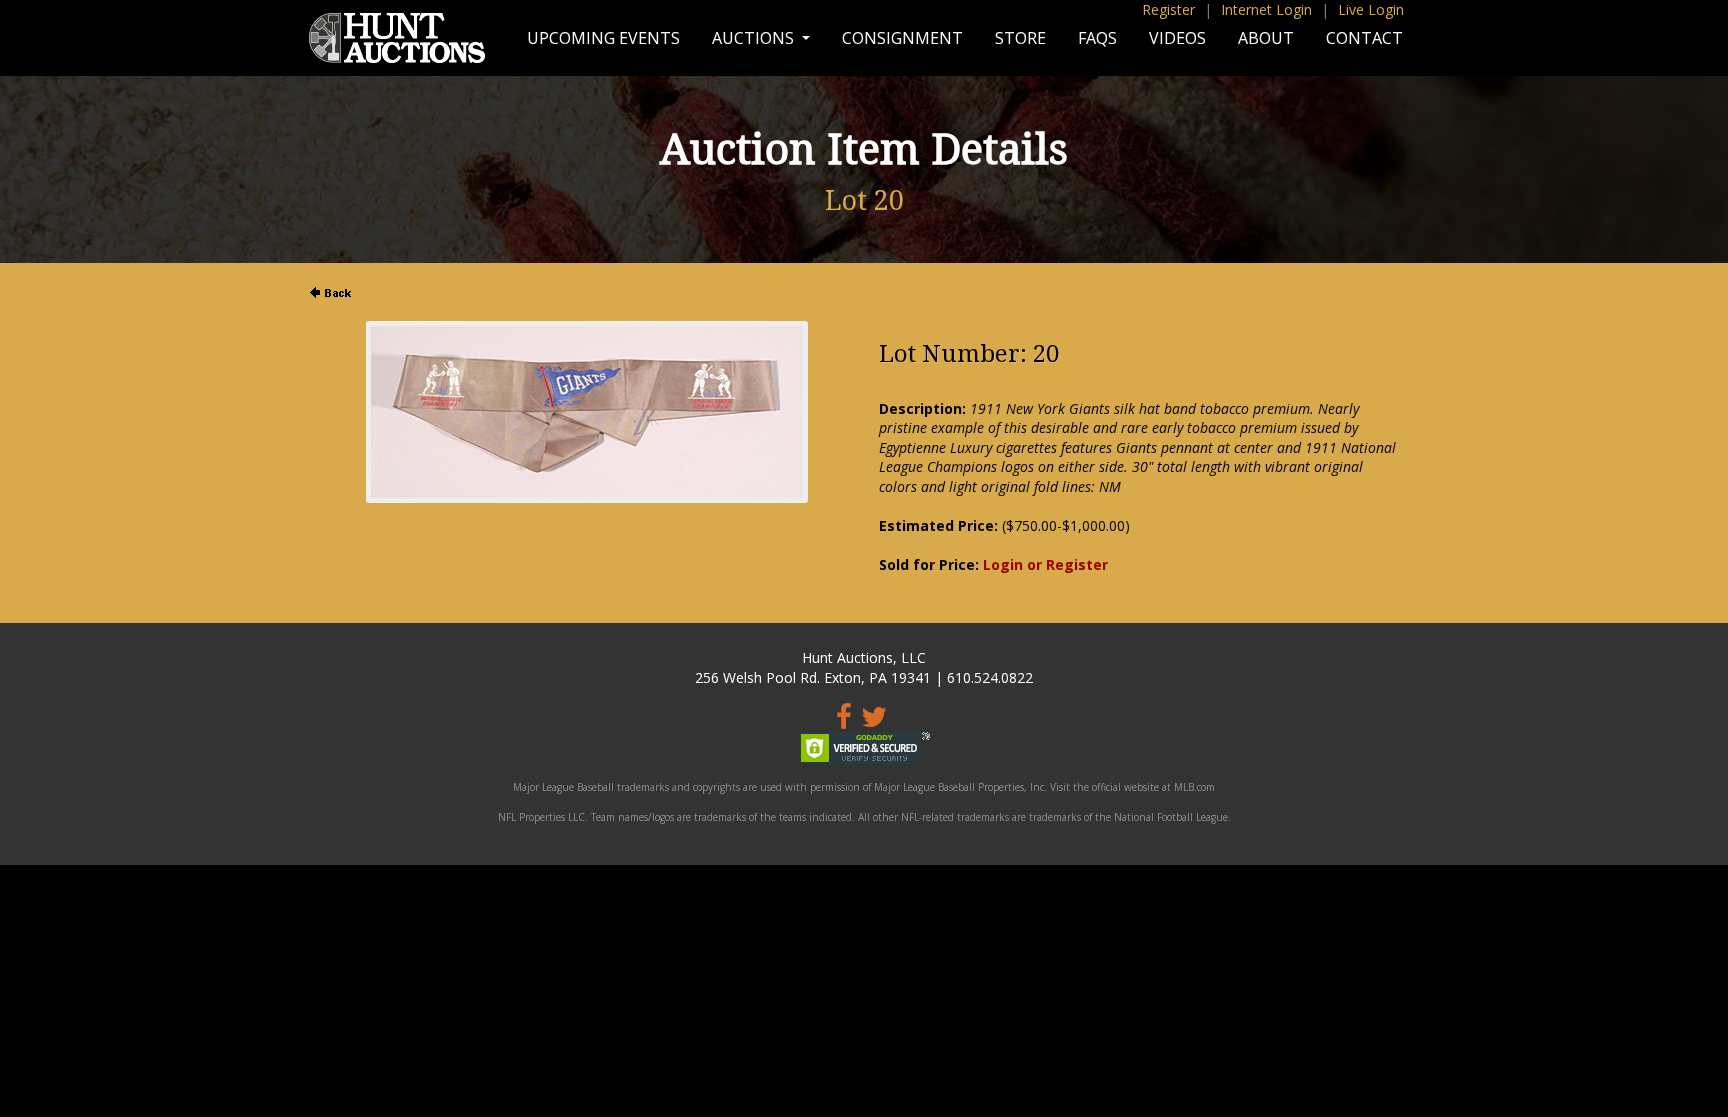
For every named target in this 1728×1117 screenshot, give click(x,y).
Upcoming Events (603, 38)
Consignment (902, 38)
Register (1168, 9)
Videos (1177, 38)
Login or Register (1045, 564)
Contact (1364, 38)
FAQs (1097, 38)
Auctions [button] (755, 38)
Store (1020, 38)
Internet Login (1266, 9)
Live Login (1371, 9)
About (1266, 38)
